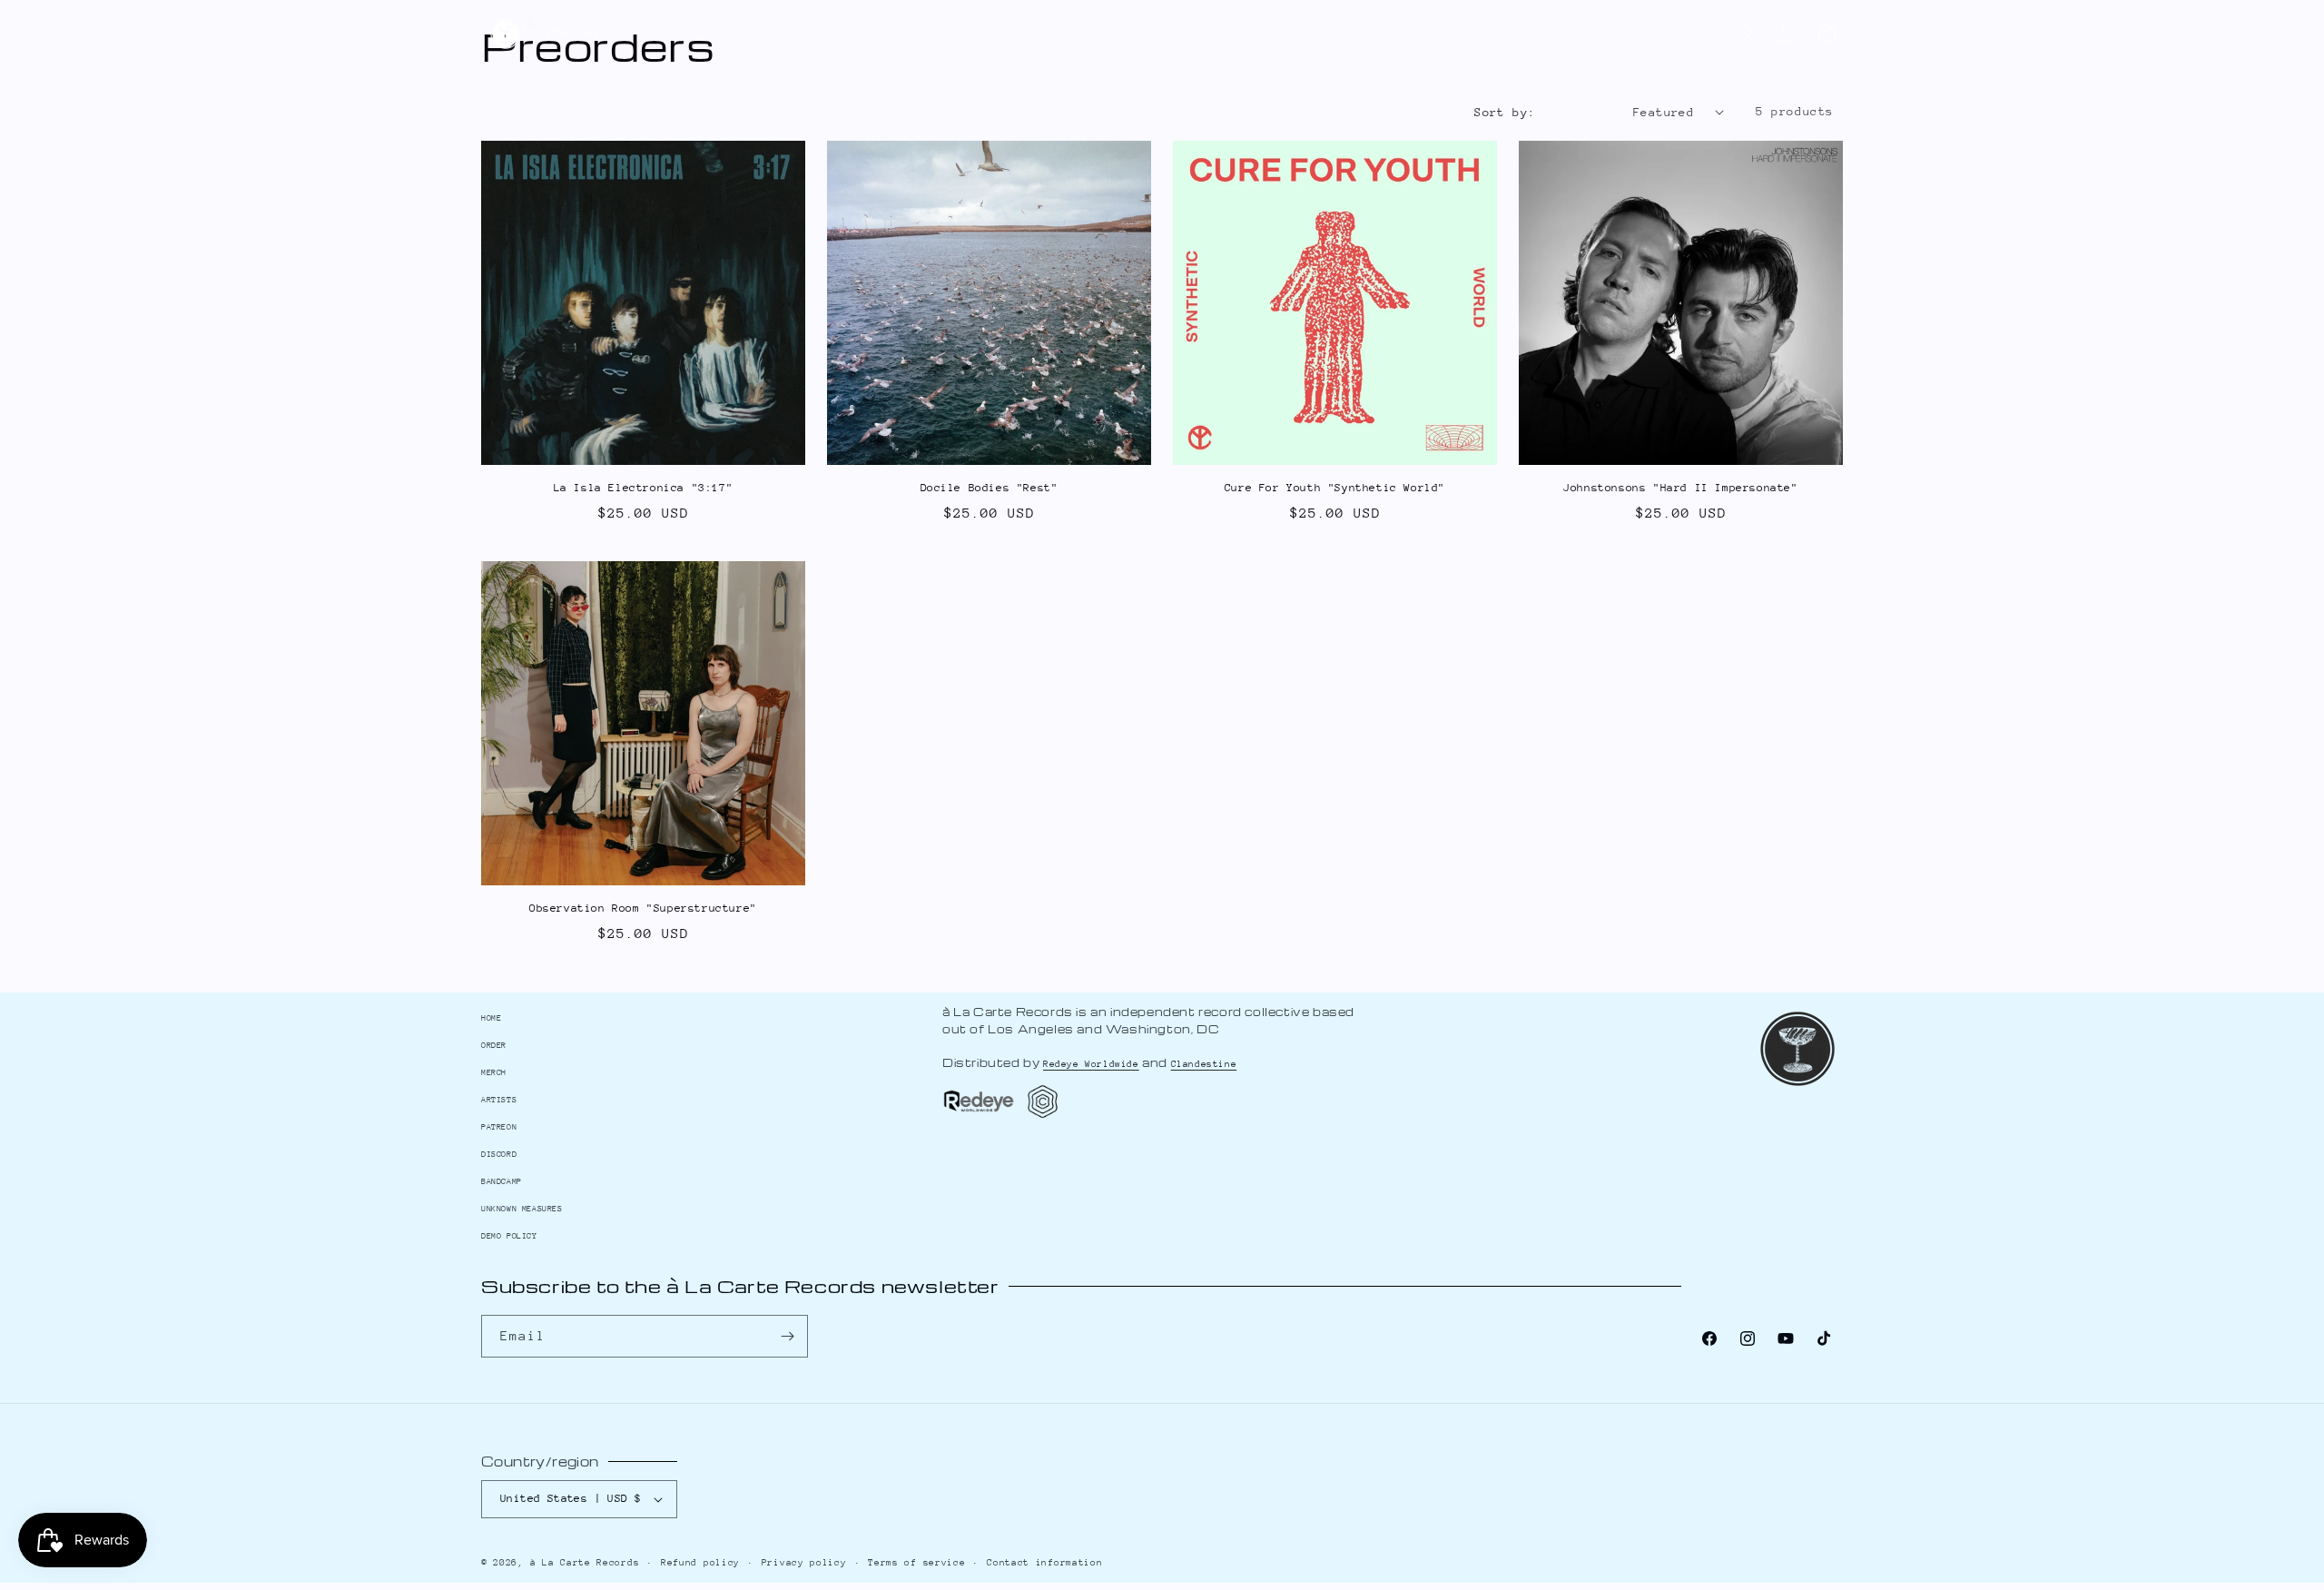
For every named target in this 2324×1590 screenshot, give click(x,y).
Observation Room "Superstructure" (643, 908)
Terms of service (916, 1563)
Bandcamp (1202, 36)
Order (494, 1045)
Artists (1024, 36)
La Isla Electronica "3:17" (644, 488)
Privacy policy (804, 1563)
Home (491, 1017)
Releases (1074, 36)
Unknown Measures (522, 1208)
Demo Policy (509, 1235)
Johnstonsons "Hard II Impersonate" (1680, 488)
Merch (1120, 36)
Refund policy (700, 1563)
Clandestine (1204, 1064)
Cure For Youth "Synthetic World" (1335, 488)
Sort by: (1505, 112)
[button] (1747, 34)
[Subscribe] (787, 1336)
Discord (1300, 36)
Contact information (1044, 1563)
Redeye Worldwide (1091, 1064)
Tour (1158, 36)
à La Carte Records (585, 1563)
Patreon (1251, 36)
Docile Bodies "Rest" (990, 488)
